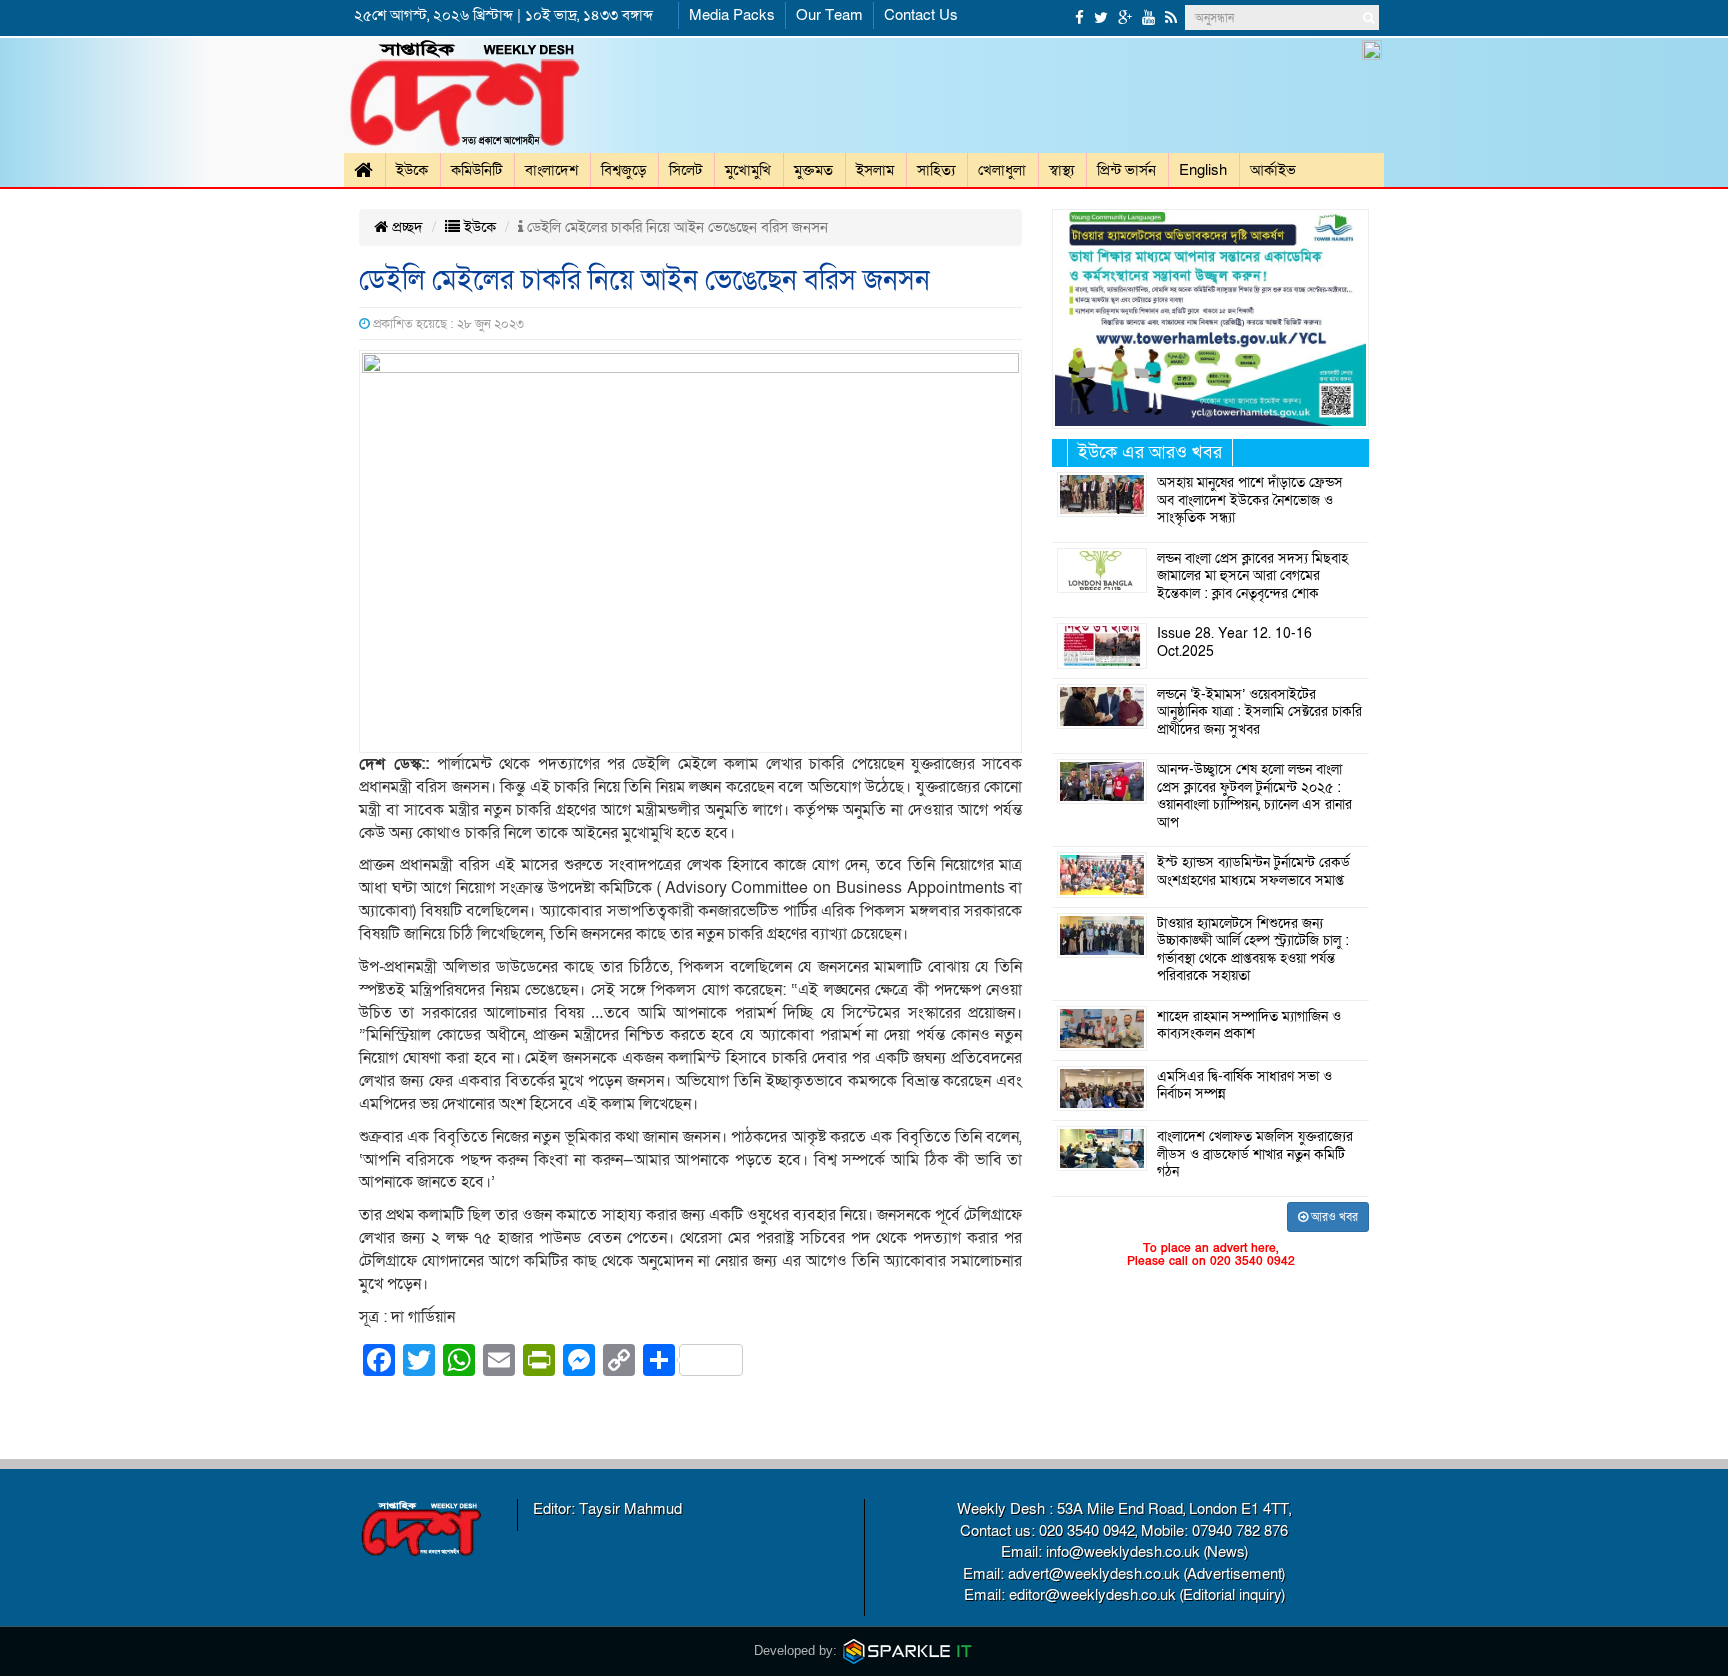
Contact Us (921, 15)
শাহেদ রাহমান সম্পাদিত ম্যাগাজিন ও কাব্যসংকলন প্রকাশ (1249, 1026)
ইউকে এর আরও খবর (1150, 452)
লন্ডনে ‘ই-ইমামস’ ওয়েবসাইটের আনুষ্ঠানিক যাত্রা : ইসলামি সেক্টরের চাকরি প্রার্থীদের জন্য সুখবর (1259, 712)
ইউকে (412, 170)
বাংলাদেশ (551, 170)
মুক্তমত (813, 170)
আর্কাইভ (1273, 170)
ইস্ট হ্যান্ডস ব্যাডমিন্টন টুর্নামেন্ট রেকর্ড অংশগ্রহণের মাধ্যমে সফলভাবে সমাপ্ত (1253, 872)
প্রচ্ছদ (405, 227)
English (1203, 170)
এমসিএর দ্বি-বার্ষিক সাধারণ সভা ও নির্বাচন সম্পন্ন (1244, 1086)
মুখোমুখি (748, 170)
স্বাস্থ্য (1061, 170)
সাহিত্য (936, 170)
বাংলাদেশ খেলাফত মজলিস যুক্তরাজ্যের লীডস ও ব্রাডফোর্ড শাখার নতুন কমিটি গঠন (1255, 1154)
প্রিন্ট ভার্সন (1126, 170)
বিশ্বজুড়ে (623, 170)
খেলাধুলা (1002, 170)
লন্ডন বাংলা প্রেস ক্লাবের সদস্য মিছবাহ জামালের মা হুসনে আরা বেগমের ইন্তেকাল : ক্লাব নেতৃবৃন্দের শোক (1252, 576)
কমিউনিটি (476, 170)
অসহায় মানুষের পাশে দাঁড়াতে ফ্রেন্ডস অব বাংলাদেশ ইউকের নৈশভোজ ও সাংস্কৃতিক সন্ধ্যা (1250, 500)
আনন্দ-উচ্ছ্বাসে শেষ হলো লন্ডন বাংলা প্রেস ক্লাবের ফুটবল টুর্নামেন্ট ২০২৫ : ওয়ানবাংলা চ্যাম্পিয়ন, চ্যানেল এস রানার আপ (1254, 796)
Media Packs (732, 15)
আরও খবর (1333, 1217)
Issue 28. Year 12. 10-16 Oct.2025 (1234, 643)
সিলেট (685, 170)
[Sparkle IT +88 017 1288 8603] (908, 1650)
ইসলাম (875, 170)
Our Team (829, 15)
